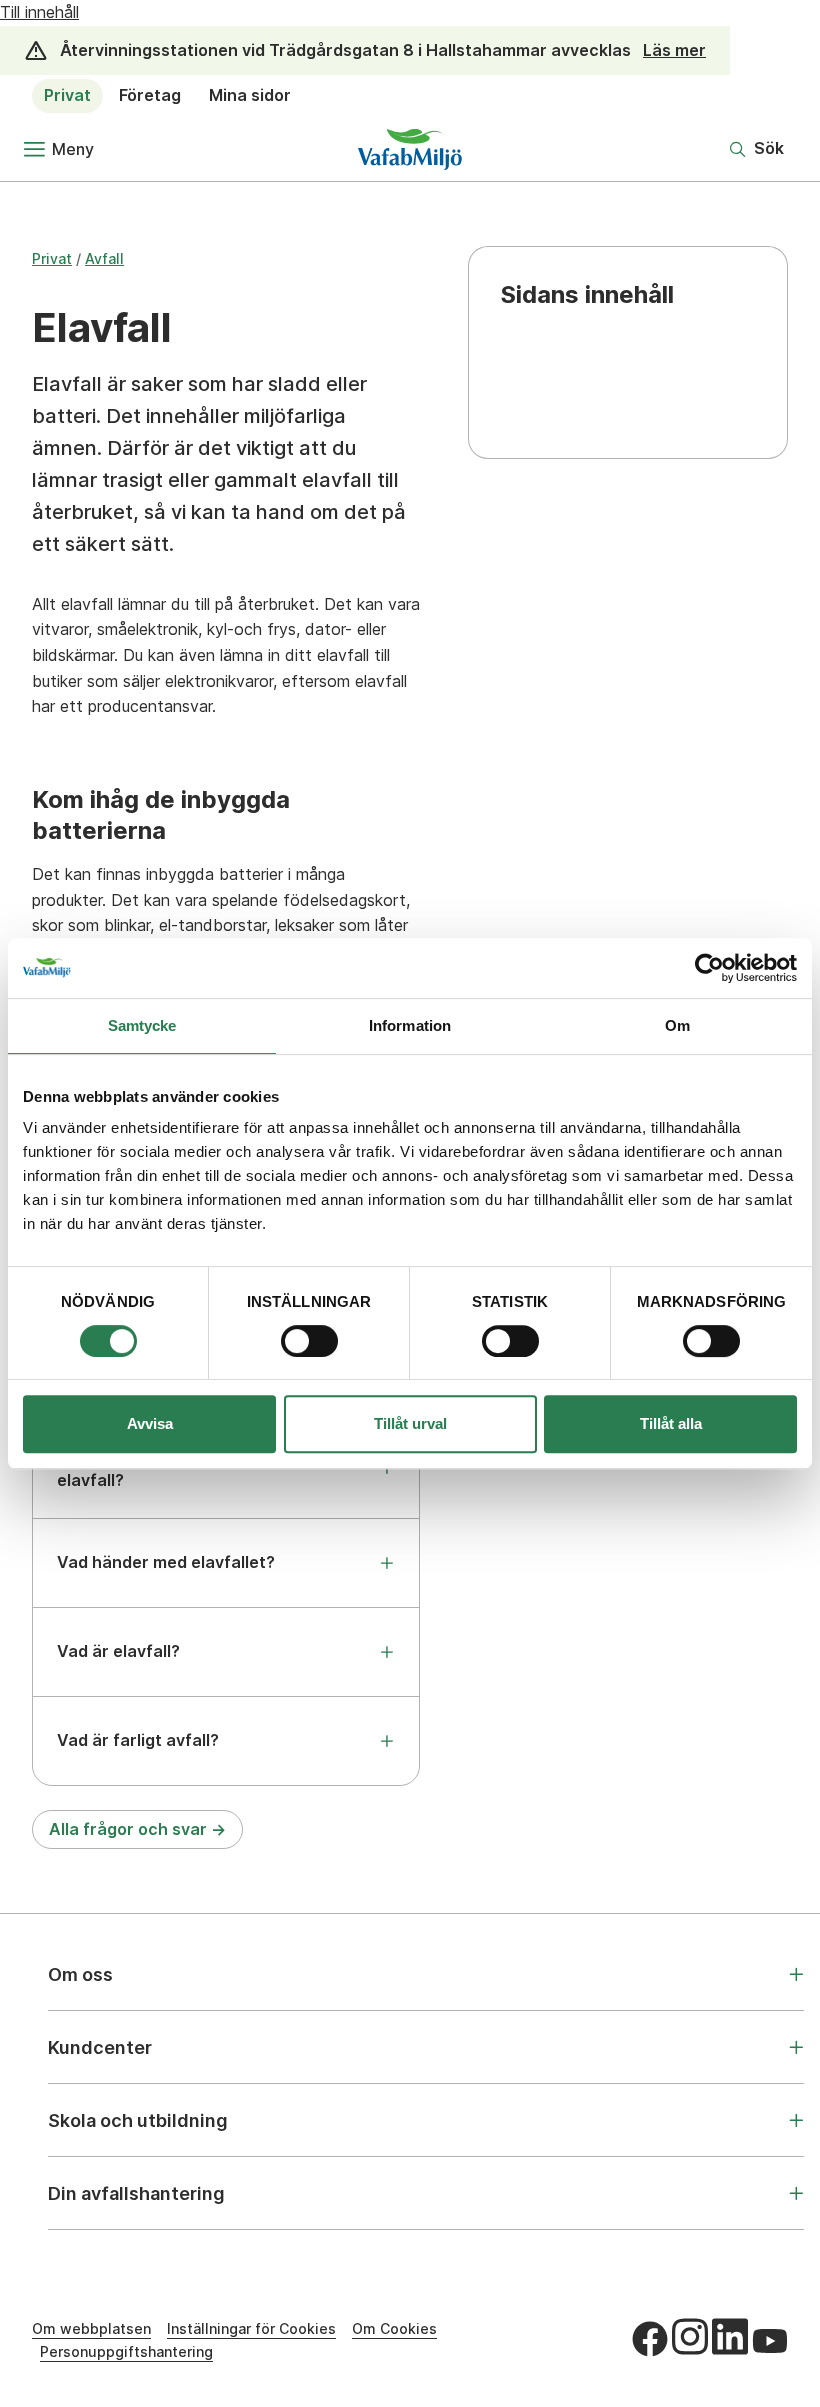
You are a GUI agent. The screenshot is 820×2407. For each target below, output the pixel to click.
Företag (150, 95)
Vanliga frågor (566, 400)
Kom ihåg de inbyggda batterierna (595, 360)
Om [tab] (677, 1025)
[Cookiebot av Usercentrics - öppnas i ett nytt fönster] (709, 968)
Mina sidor (250, 95)
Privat (67, 95)
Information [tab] (410, 1025)
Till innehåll (39, 12)
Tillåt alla (671, 1423)
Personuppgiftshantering (126, 2351)
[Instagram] (690, 2336)
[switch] (309, 1341)
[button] (757, 149)
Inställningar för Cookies (251, 2328)
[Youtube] (770, 2341)
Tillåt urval (410, 1423)
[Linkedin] (730, 2336)
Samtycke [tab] (142, 1025)
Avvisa (150, 1423)
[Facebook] (650, 2339)
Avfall (104, 258)
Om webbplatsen (91, 2328)
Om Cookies (394, 2328)
